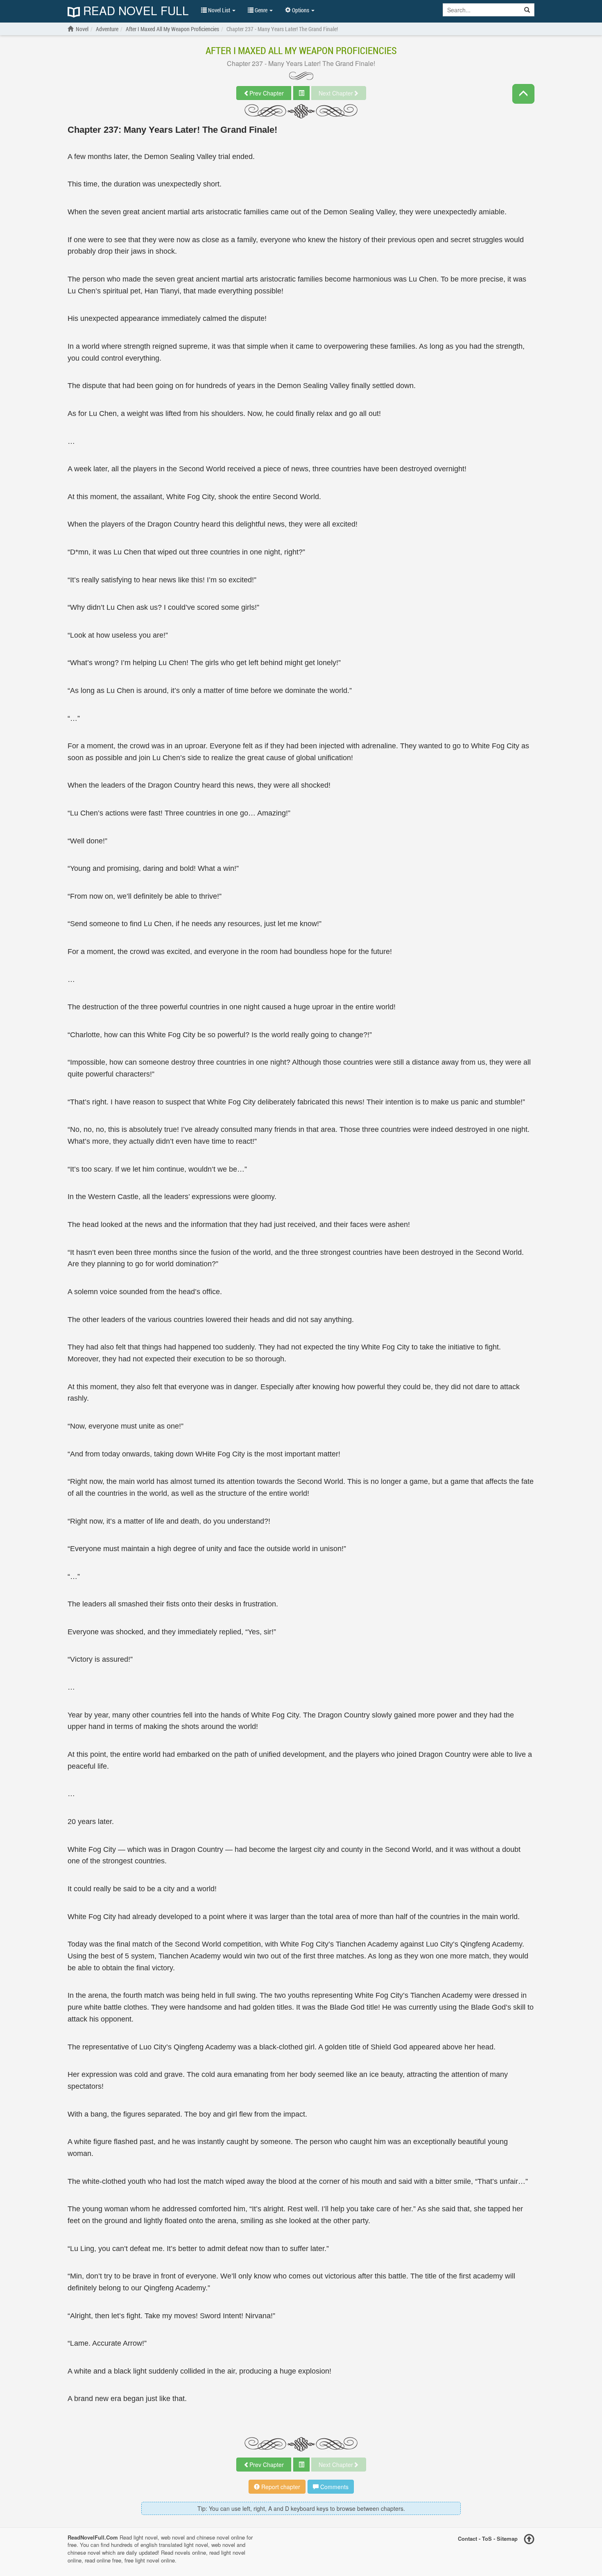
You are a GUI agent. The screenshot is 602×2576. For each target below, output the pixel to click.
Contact (467, 2538)
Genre (261, 10)
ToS (487, 2538)
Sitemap (507, 2538)
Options (301, 10)
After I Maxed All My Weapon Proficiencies (301, 50)
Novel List (219, 10)
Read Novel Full (134, 11)
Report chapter (280, 2487)
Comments (334, 2487)
